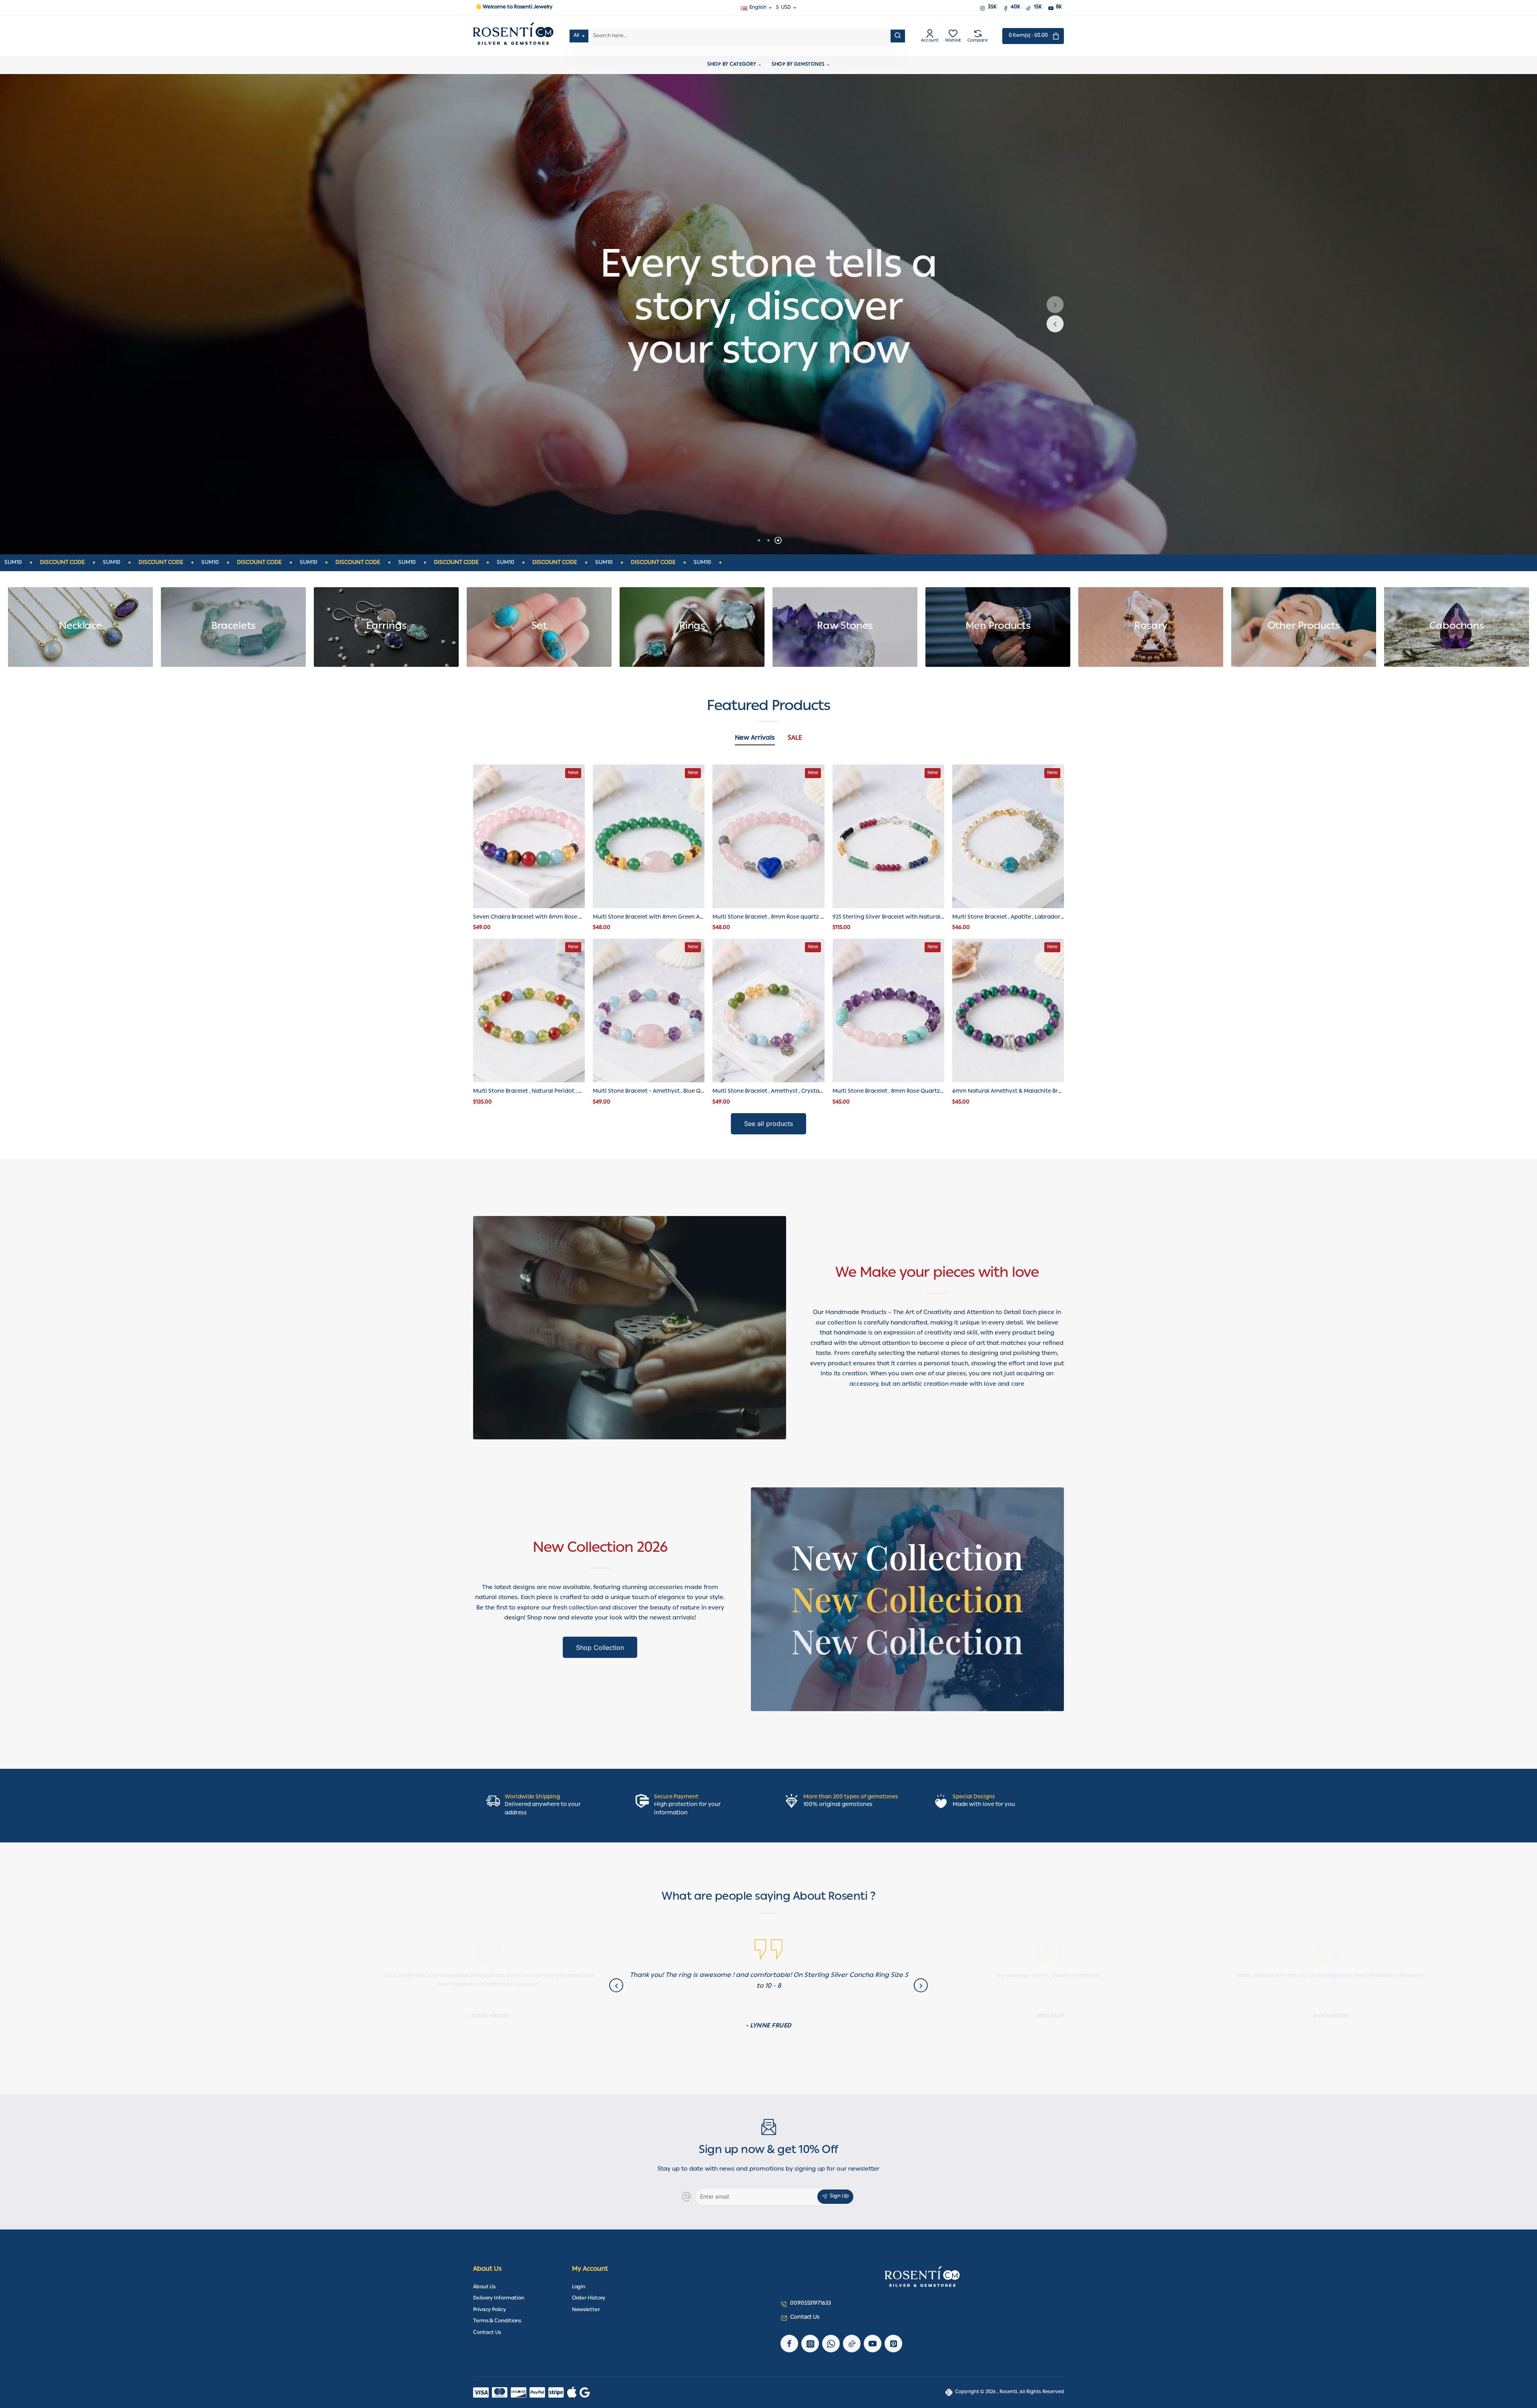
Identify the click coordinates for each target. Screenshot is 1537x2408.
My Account (590, 2270)
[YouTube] (873, 2344)
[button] (1055, 305)
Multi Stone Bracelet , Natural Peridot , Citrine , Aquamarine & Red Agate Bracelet (529, 1092)
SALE (795, 739)
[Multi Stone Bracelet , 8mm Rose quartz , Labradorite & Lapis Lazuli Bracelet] (768, 836)
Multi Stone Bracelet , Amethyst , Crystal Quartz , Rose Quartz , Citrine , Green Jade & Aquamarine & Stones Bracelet (768, 1092)
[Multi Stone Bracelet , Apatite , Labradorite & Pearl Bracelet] (1008, 836)
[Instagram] (810, 2344)
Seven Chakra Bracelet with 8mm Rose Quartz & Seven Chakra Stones (529, 918)
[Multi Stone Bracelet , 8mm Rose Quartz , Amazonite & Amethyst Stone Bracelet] (888, 1010)
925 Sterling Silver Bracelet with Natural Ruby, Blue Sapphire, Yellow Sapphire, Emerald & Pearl (888, 918)
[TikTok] (852, 2344)
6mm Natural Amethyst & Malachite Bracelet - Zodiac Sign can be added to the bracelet (1008, 1092)
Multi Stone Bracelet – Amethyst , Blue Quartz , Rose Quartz (649, 1092)
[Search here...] (898, 36)
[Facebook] (789, 2344)
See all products (768, 1124)
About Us (488, 2270)
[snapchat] (893, 2344)
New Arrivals (755, 739)
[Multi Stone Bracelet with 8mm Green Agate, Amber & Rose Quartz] (649, 836)
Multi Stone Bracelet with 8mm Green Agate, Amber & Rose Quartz (649, 918)
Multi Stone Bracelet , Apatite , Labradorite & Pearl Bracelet (1008, 918)
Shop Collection (600, 1647)
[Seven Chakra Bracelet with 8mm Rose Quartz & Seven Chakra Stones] (529, 836)
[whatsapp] (831, 2344)
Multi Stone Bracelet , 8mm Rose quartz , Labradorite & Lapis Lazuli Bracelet (768, 918)
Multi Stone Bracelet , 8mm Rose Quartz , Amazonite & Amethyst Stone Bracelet (888, 1092)
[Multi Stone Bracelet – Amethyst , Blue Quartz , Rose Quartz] (649, 1010)
